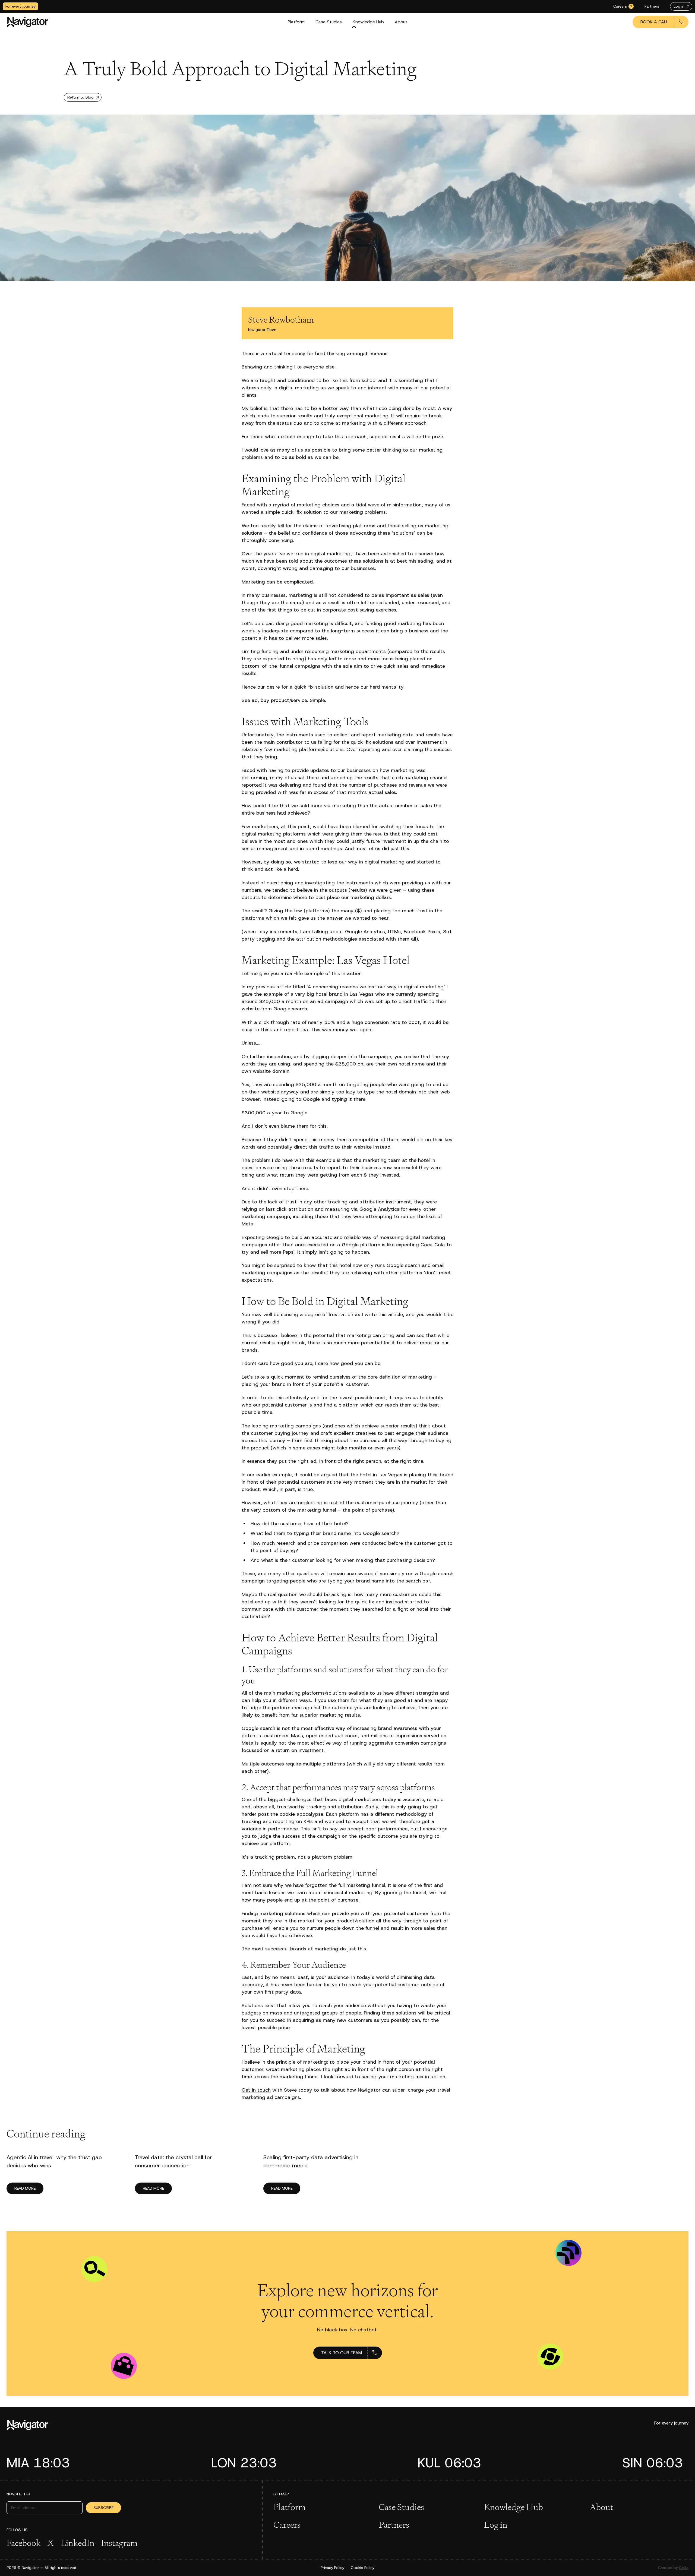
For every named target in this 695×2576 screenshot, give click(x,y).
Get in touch (256, 2090)
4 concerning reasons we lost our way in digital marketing (376, 987)
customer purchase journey (387, 1503)
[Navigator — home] (27, 22)
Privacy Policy (332, 2568)
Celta (684, 2568)
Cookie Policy (363, 2568)
